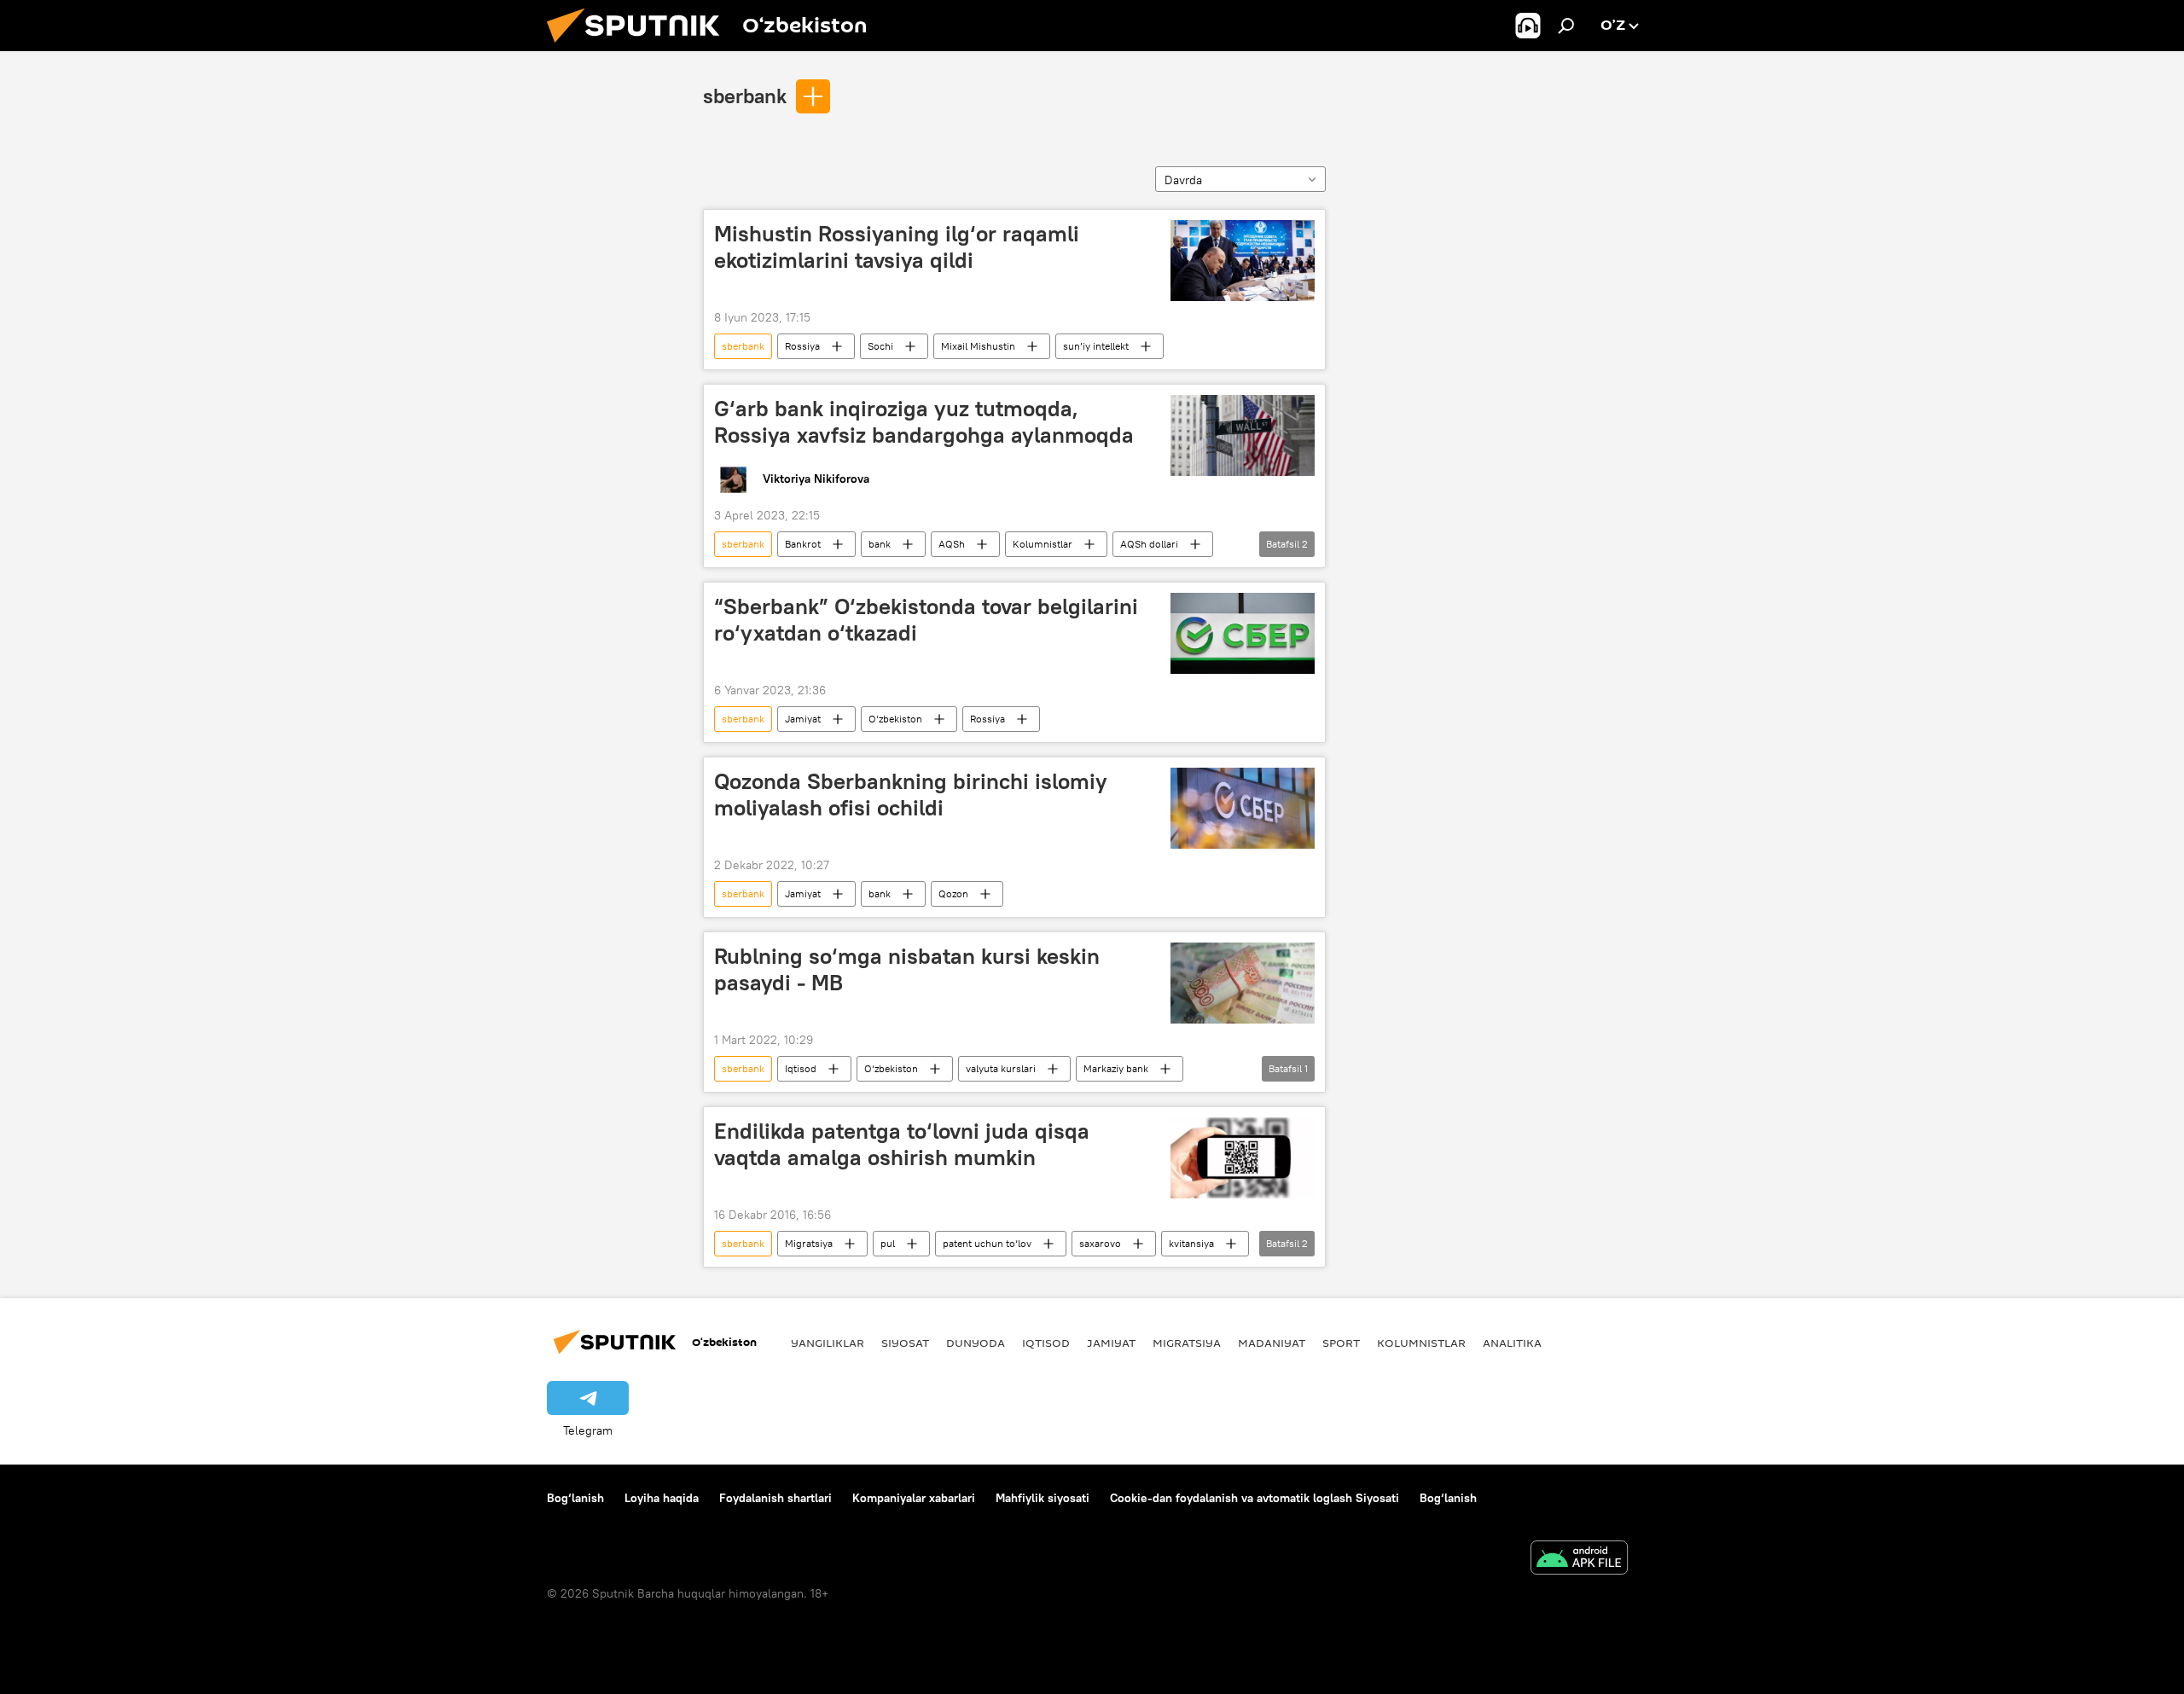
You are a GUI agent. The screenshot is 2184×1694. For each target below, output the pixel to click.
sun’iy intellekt (1096, 346)
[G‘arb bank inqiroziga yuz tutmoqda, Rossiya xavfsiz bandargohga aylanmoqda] (1243, 435)
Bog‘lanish (575, 1498)
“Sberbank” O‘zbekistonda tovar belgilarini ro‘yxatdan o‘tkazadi (926, 620)
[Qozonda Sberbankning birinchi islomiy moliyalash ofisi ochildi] (1243, 808)
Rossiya (802, 346)
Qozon (953, 893)
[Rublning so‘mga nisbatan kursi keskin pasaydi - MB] (1243, 983)
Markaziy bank (1116, 1068)
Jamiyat (803, 719)
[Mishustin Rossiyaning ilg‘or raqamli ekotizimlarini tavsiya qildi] (1243, 261)
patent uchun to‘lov (987, 1243)
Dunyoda (976, 1343)
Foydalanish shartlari (775, 1498)
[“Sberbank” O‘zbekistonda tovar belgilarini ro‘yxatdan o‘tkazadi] (1243, 633)
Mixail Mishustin (978, 346)
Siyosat (905, 1343)
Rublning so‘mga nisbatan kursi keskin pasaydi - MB (907, 969)
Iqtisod (801, 1068)
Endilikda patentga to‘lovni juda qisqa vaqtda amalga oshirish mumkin (902, 1144)
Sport (1341, 1343)
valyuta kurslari (1001, 1068)
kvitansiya (1191, 1243)
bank (880, 544)
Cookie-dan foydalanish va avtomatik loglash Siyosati (1255, 1498)
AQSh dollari (1149, 544)
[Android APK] (1579, 1560)
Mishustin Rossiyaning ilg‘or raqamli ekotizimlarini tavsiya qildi (897, 247)
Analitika (1512, 1343)
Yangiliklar (828, 1343)
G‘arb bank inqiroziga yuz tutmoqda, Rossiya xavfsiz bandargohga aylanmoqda (924, 422)
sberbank (745, 96)
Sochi (880, 346)
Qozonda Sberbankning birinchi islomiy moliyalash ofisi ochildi (911, 795)
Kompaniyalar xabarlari (914, 1498)
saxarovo (1100, 1243)
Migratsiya (809, 1243)
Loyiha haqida (662, 1498)
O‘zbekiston (895, 719)
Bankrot (803, 544)
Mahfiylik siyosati (1043, 1498)
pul (888, 1243)
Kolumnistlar (1043, 544)
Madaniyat (1272, 1343)
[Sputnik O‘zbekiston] (640, 47)
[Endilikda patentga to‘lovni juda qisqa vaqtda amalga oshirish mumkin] (1243, 1158)
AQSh (952, 544)
